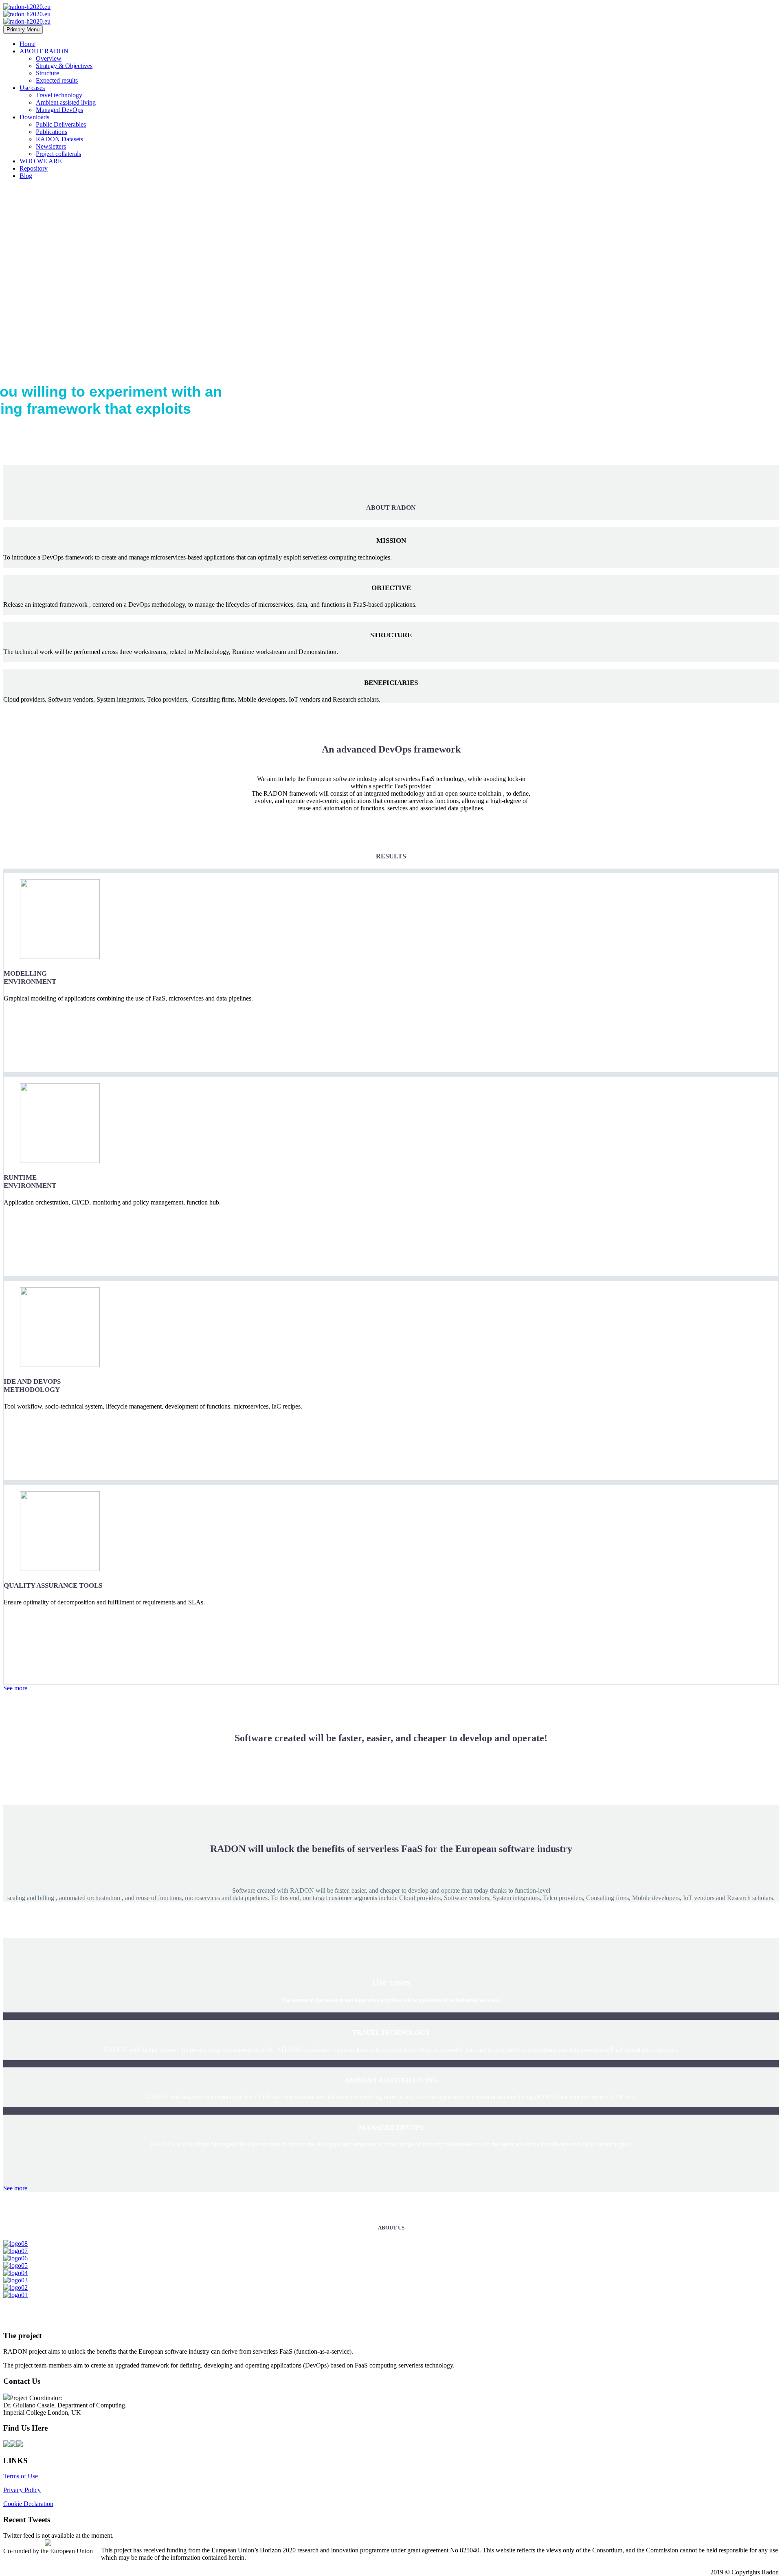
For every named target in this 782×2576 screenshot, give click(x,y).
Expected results (57, 80)
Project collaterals (58, 154)
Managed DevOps (59, 110)
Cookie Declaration (28, 2504)
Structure (47, 73)
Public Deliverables (61, 124)
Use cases (32, 88)
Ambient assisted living (66, 102)
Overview (49, 58)
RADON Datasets (59, 139)
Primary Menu (23, 30)
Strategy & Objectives (64, 66)
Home (27, 44)
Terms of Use (21, 2476)
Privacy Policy (22, 2490)
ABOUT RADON (44, 51)
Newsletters (51, 146)
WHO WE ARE (41, 161)
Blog (26, 176)
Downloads (34, 117)
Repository (34, 168)
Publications (52, 132)
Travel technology (59, 95)
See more (15, 1688)
